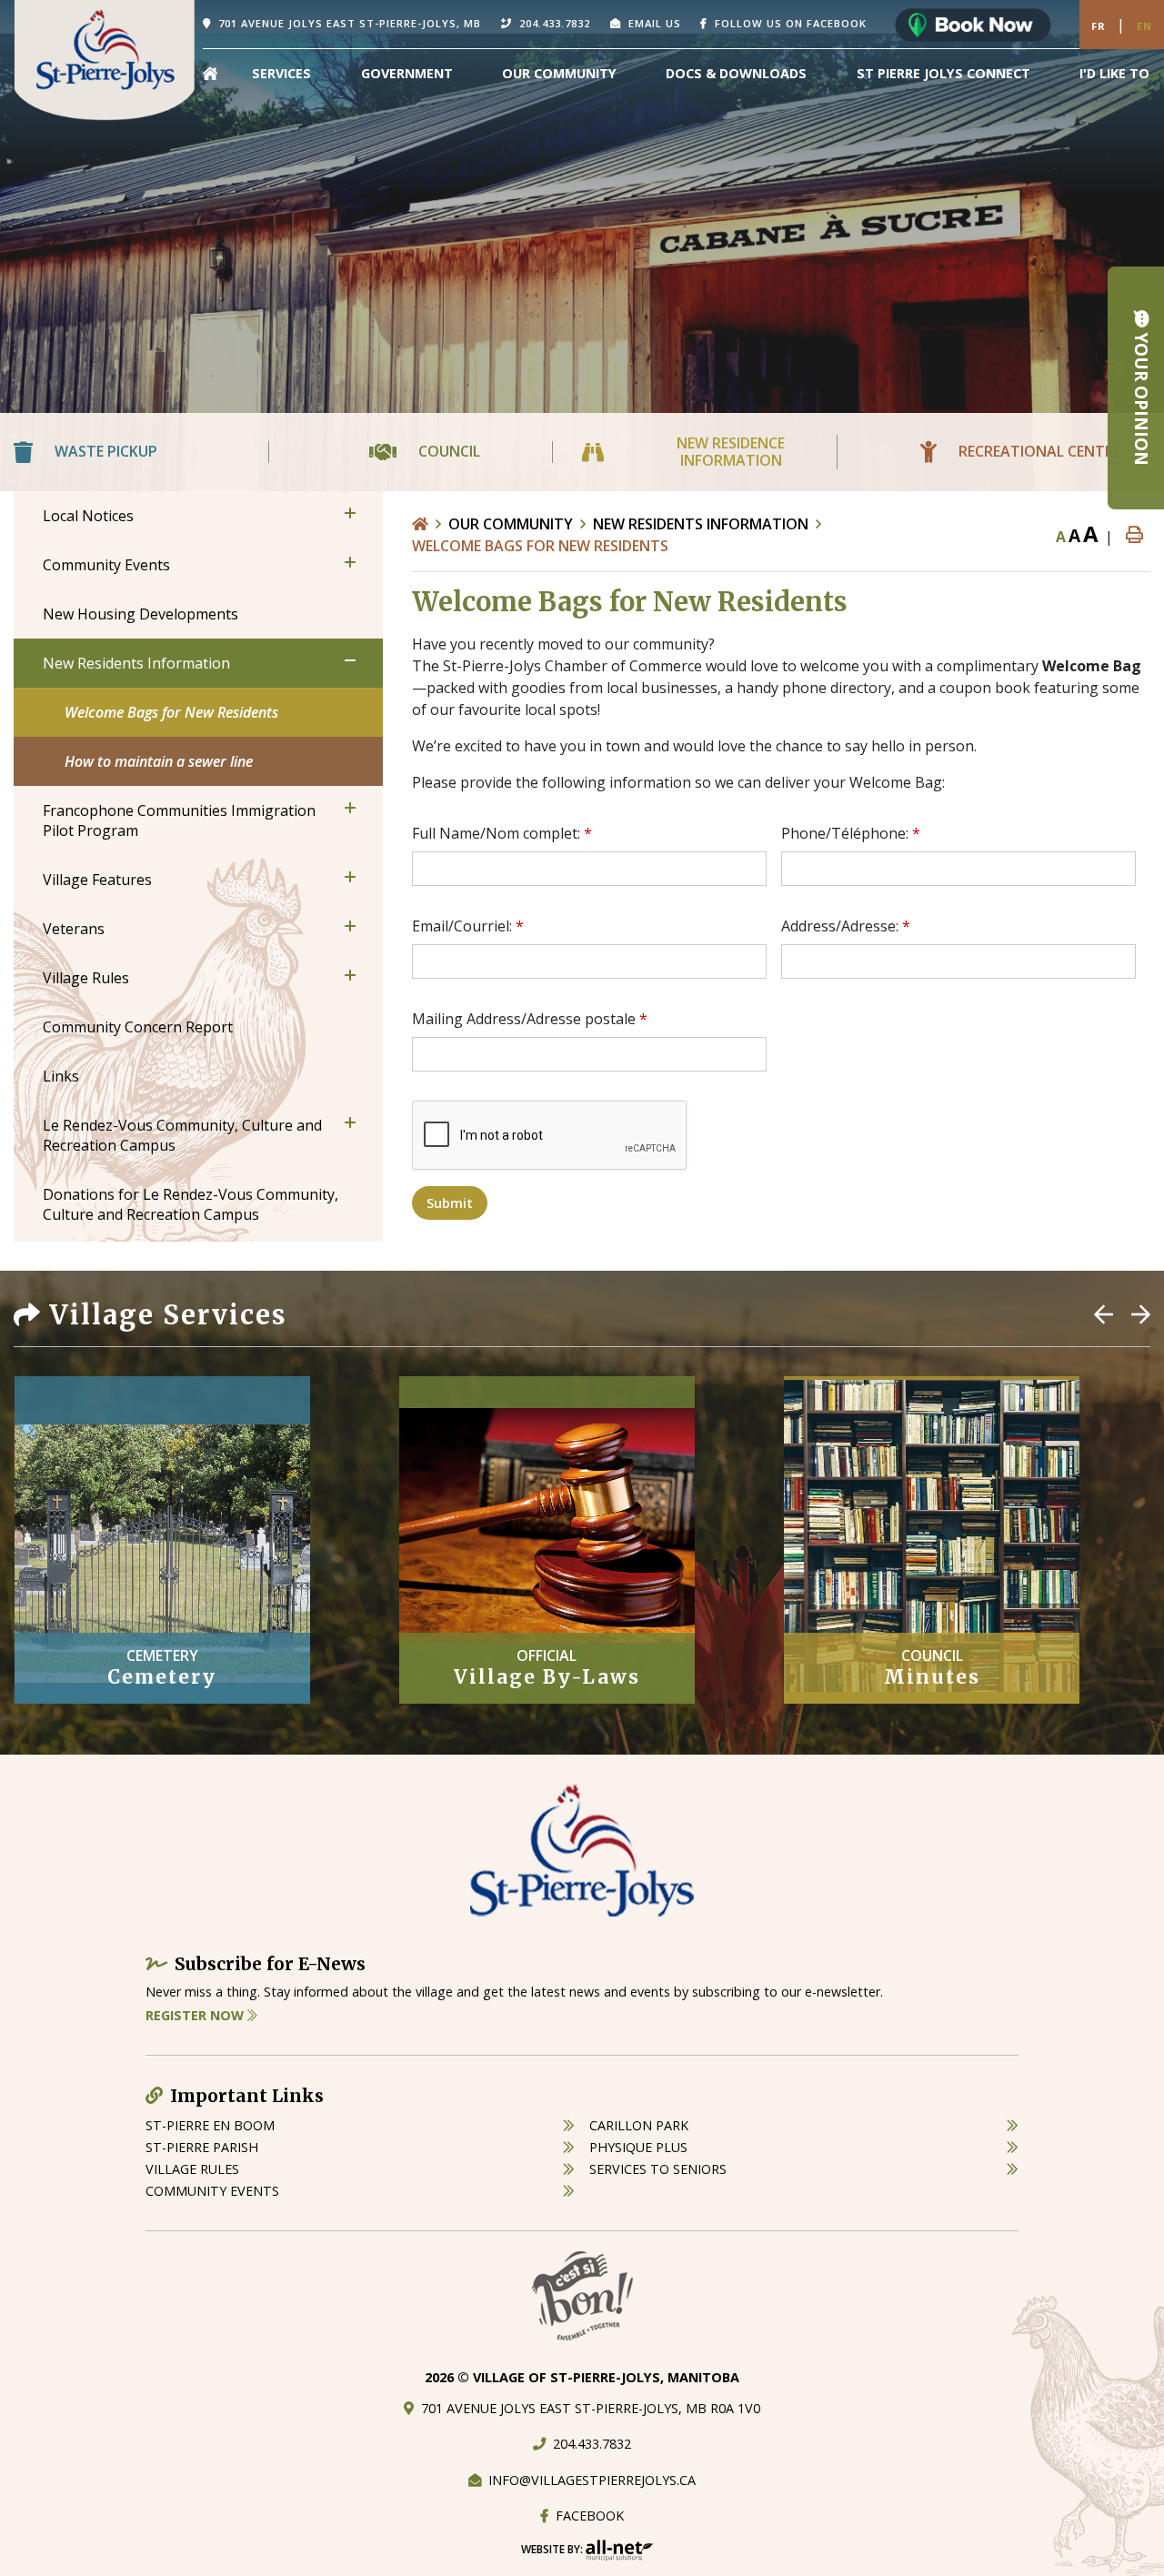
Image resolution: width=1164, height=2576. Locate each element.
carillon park (639, 2125)
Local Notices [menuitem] (88, 516)
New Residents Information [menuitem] (136, 663)
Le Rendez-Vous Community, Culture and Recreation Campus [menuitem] (182, 1135)
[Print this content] (1134, 535)
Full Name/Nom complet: (502, 833)
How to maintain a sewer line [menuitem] (159, 761)
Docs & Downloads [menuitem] (736, 73)
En (1144, 26)
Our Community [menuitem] (559, 73)
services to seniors (658, 2169)
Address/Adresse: (846, 926)
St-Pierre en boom (210, 2125)
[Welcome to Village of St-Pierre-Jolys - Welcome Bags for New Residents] (105, 58)
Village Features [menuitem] (97, 880)
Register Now (196, 2015)
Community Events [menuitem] (106, 565)
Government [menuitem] (407, 73)
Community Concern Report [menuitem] (138, 1027)
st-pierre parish (202, 2147)
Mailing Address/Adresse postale (530, 1019)
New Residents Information (701, 524)
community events (212, 2191)
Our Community (511, 524)
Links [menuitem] (61, 1076)
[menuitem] (210, 74)
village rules (192, 2169)
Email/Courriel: (468, 926)
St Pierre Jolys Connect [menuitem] (943, 73)
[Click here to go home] (430, 524)
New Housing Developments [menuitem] (140, 614)
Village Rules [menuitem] (86, 978)
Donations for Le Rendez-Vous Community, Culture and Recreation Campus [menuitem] (191, 1204)
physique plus (638, 2147)
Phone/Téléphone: (851, 833)
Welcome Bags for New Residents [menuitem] (171, 712)
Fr (1099, 26)
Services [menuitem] (281, 73)
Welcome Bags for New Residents (540, 546)
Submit (450, 1203)
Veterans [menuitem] (74, 929)
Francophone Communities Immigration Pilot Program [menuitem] (179, 820)
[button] (350, 513)
